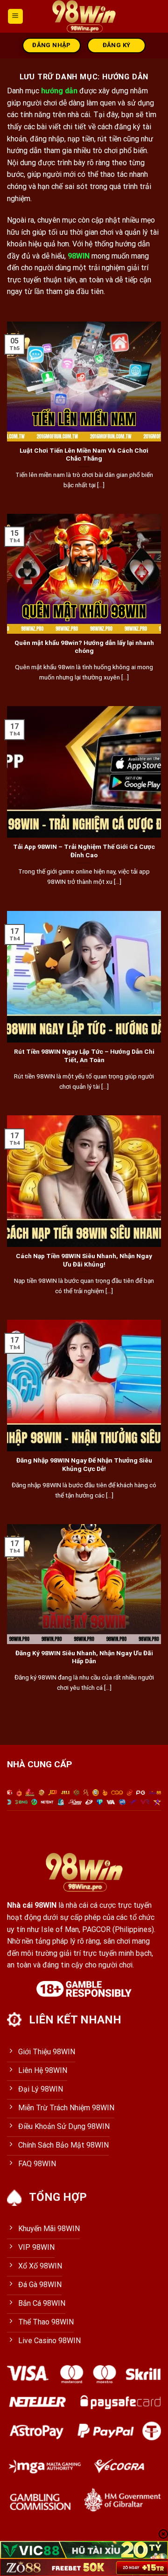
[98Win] (84, 16)
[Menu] (16, 17)
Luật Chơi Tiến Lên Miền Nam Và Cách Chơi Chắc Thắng (84, 455)
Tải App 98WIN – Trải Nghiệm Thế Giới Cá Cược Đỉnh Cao (84, 851)
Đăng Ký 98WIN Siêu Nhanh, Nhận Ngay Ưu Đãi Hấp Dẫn (84, 1657)
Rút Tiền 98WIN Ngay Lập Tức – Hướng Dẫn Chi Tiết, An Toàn (84, 1056)
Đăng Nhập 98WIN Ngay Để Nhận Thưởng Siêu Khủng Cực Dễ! (84, 1464)
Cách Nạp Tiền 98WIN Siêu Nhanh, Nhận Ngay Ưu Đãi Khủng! (84, 1260)
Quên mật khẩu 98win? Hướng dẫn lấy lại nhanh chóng (84, 647)
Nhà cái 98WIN (32, 1905)
